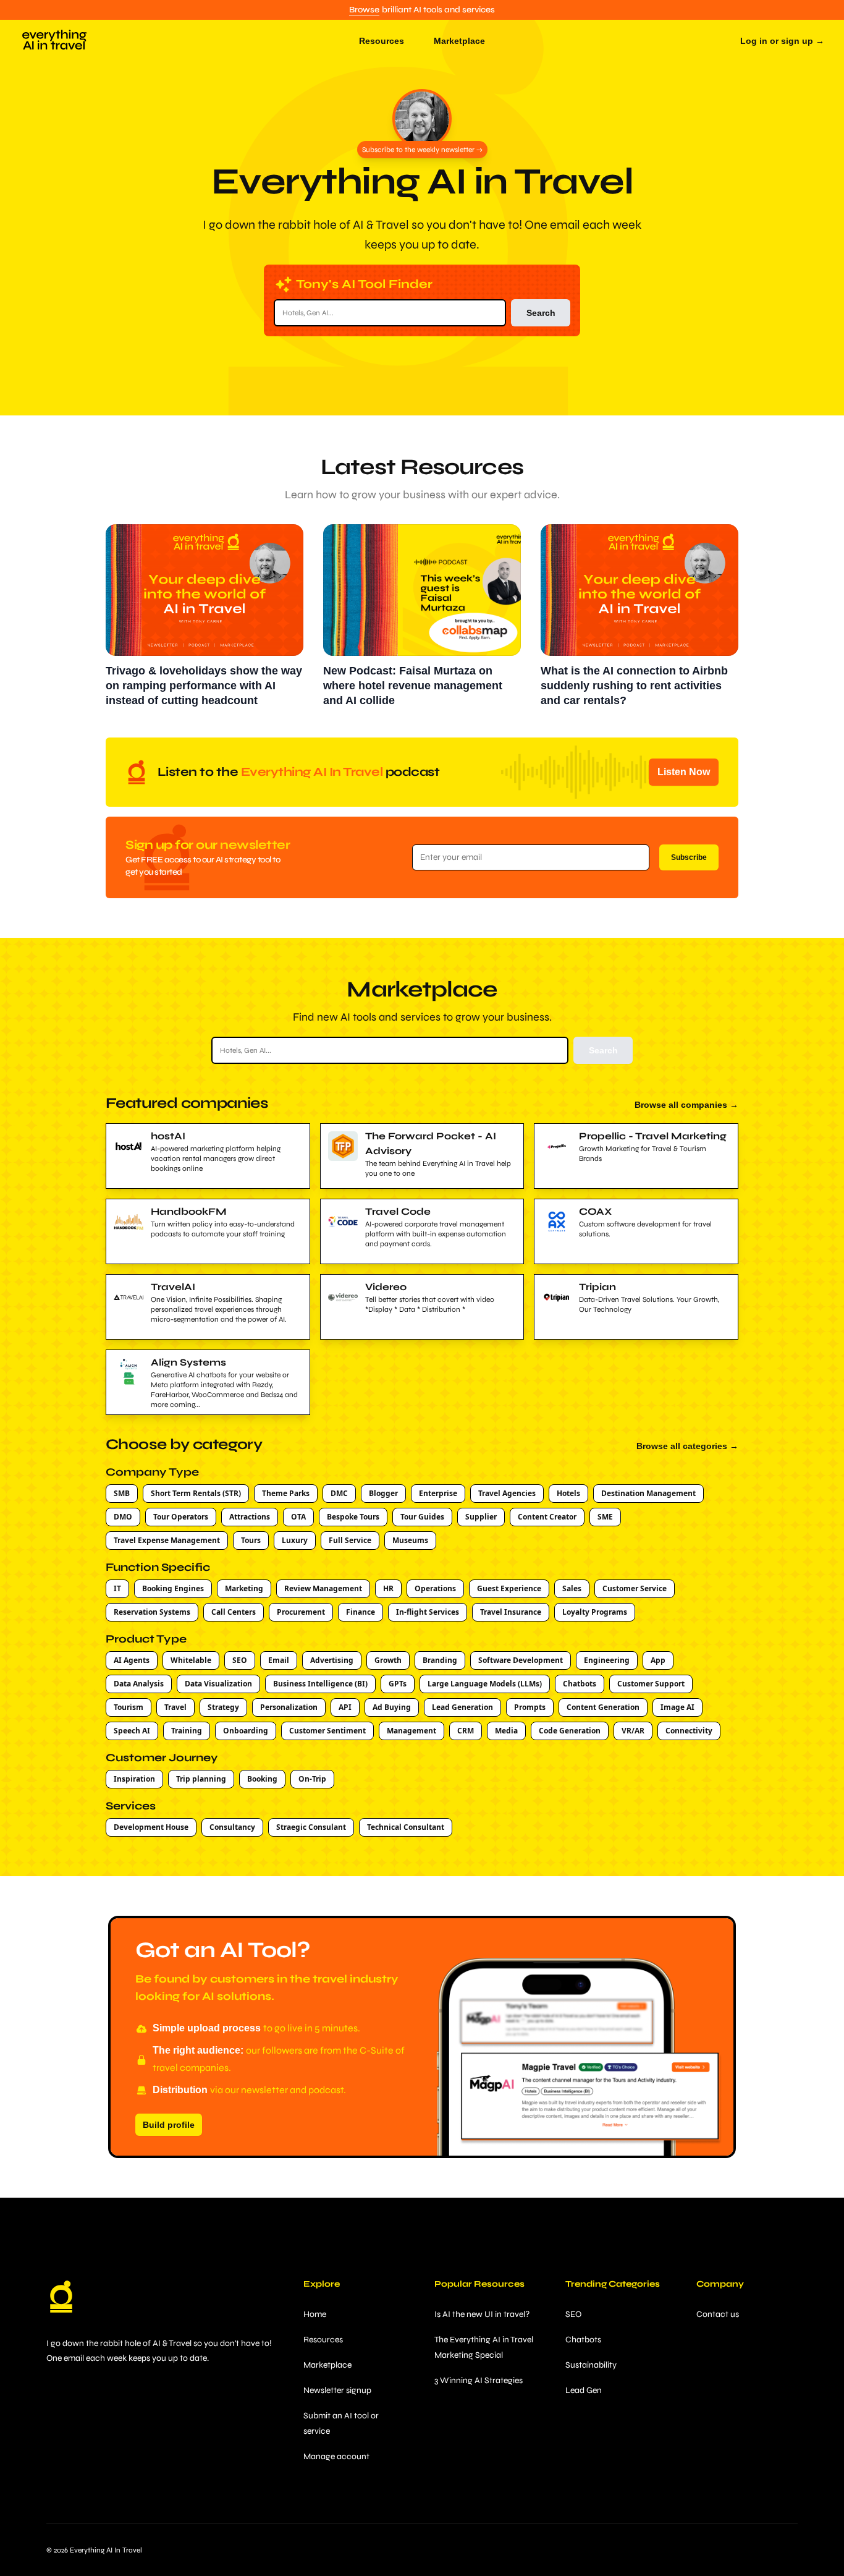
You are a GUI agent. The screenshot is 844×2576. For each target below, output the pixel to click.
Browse (364, 10)
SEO (573, 2314)
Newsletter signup (337, 2390)
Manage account (336, 2456)
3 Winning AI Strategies (479, 2380)
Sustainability (591, 2365)
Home (315, 2314)
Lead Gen (584, 2390)
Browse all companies (686, 1105)
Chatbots (583, 2340)
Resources (323, 2340)
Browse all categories (687, 1446)
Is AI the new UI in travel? (482, 2314)
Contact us (718, 2314)
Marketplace (327, 2365)
